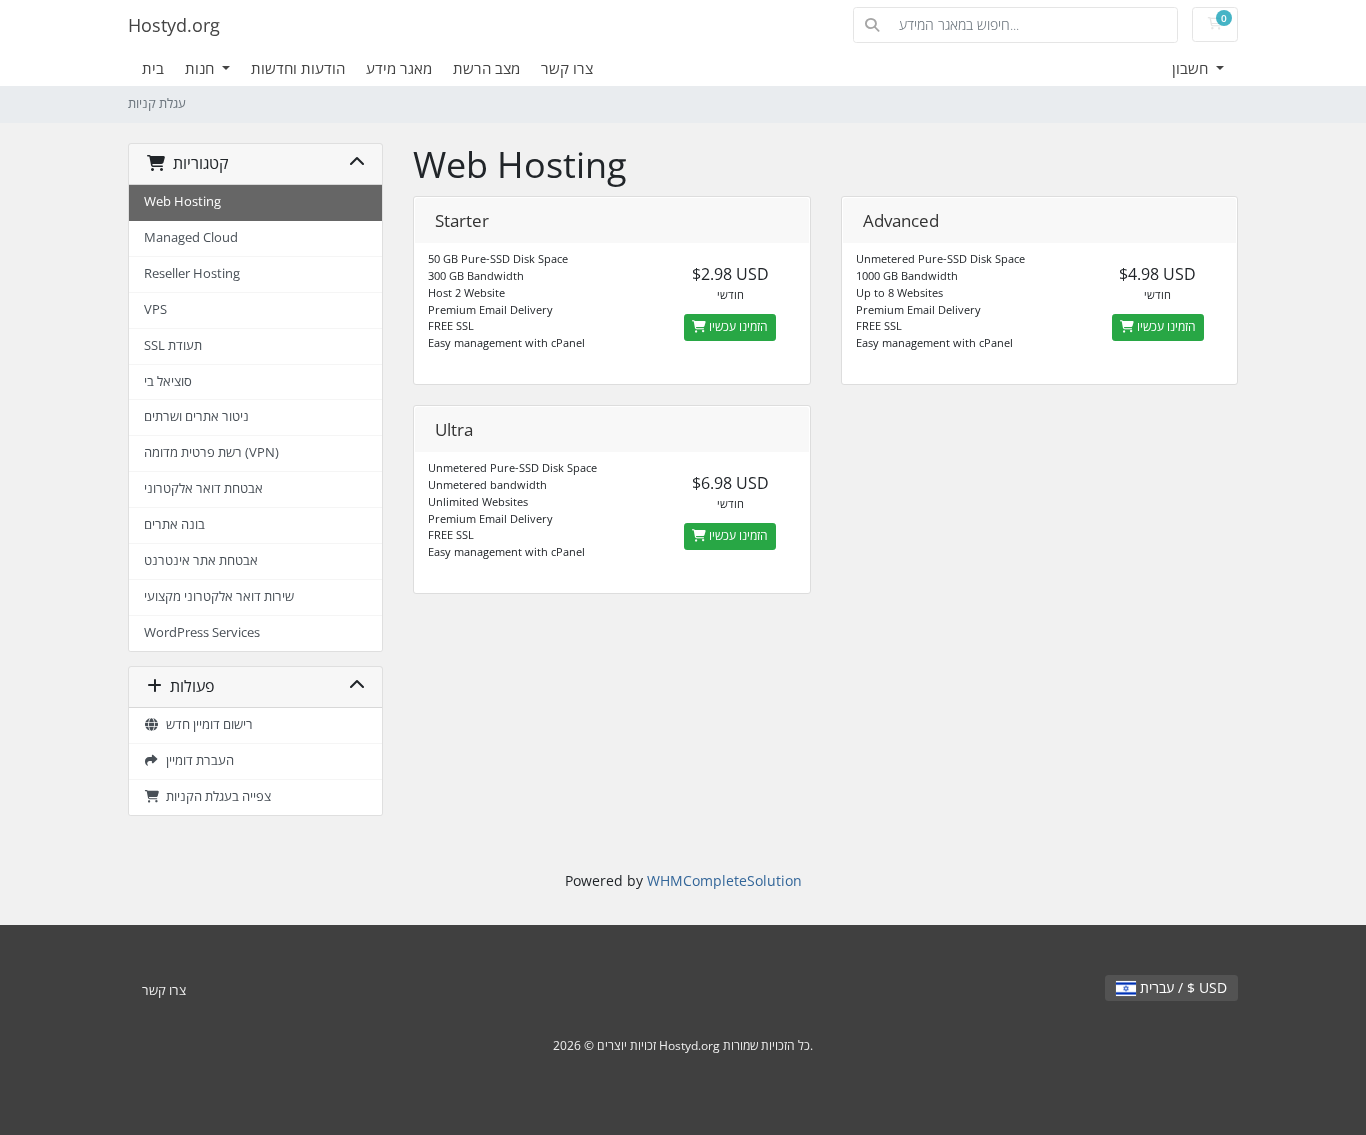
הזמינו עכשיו (737, 326)
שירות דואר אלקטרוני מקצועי (219, 596)
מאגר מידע (399, 68)
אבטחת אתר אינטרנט (201, 560)
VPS (155, 309)
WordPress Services (202, 632)
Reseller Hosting (192, 273)
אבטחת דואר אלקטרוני (203, 488)
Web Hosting (182, 201)
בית (153, 68)
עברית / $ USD (1181, 987)
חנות (201, 68)
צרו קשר (567, 68)
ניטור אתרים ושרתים (196, 416)
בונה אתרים (174, 524)
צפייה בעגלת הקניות (215, 796)
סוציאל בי (168, 381)
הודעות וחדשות (298, 68)
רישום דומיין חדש (206, 724)
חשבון (1192, 68)
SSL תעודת (173, 345)
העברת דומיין (197, 760)
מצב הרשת (486, 68)
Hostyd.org (174, 25)
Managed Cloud (191, 237)
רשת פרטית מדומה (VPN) (211, 452)
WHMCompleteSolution (724, 880)
